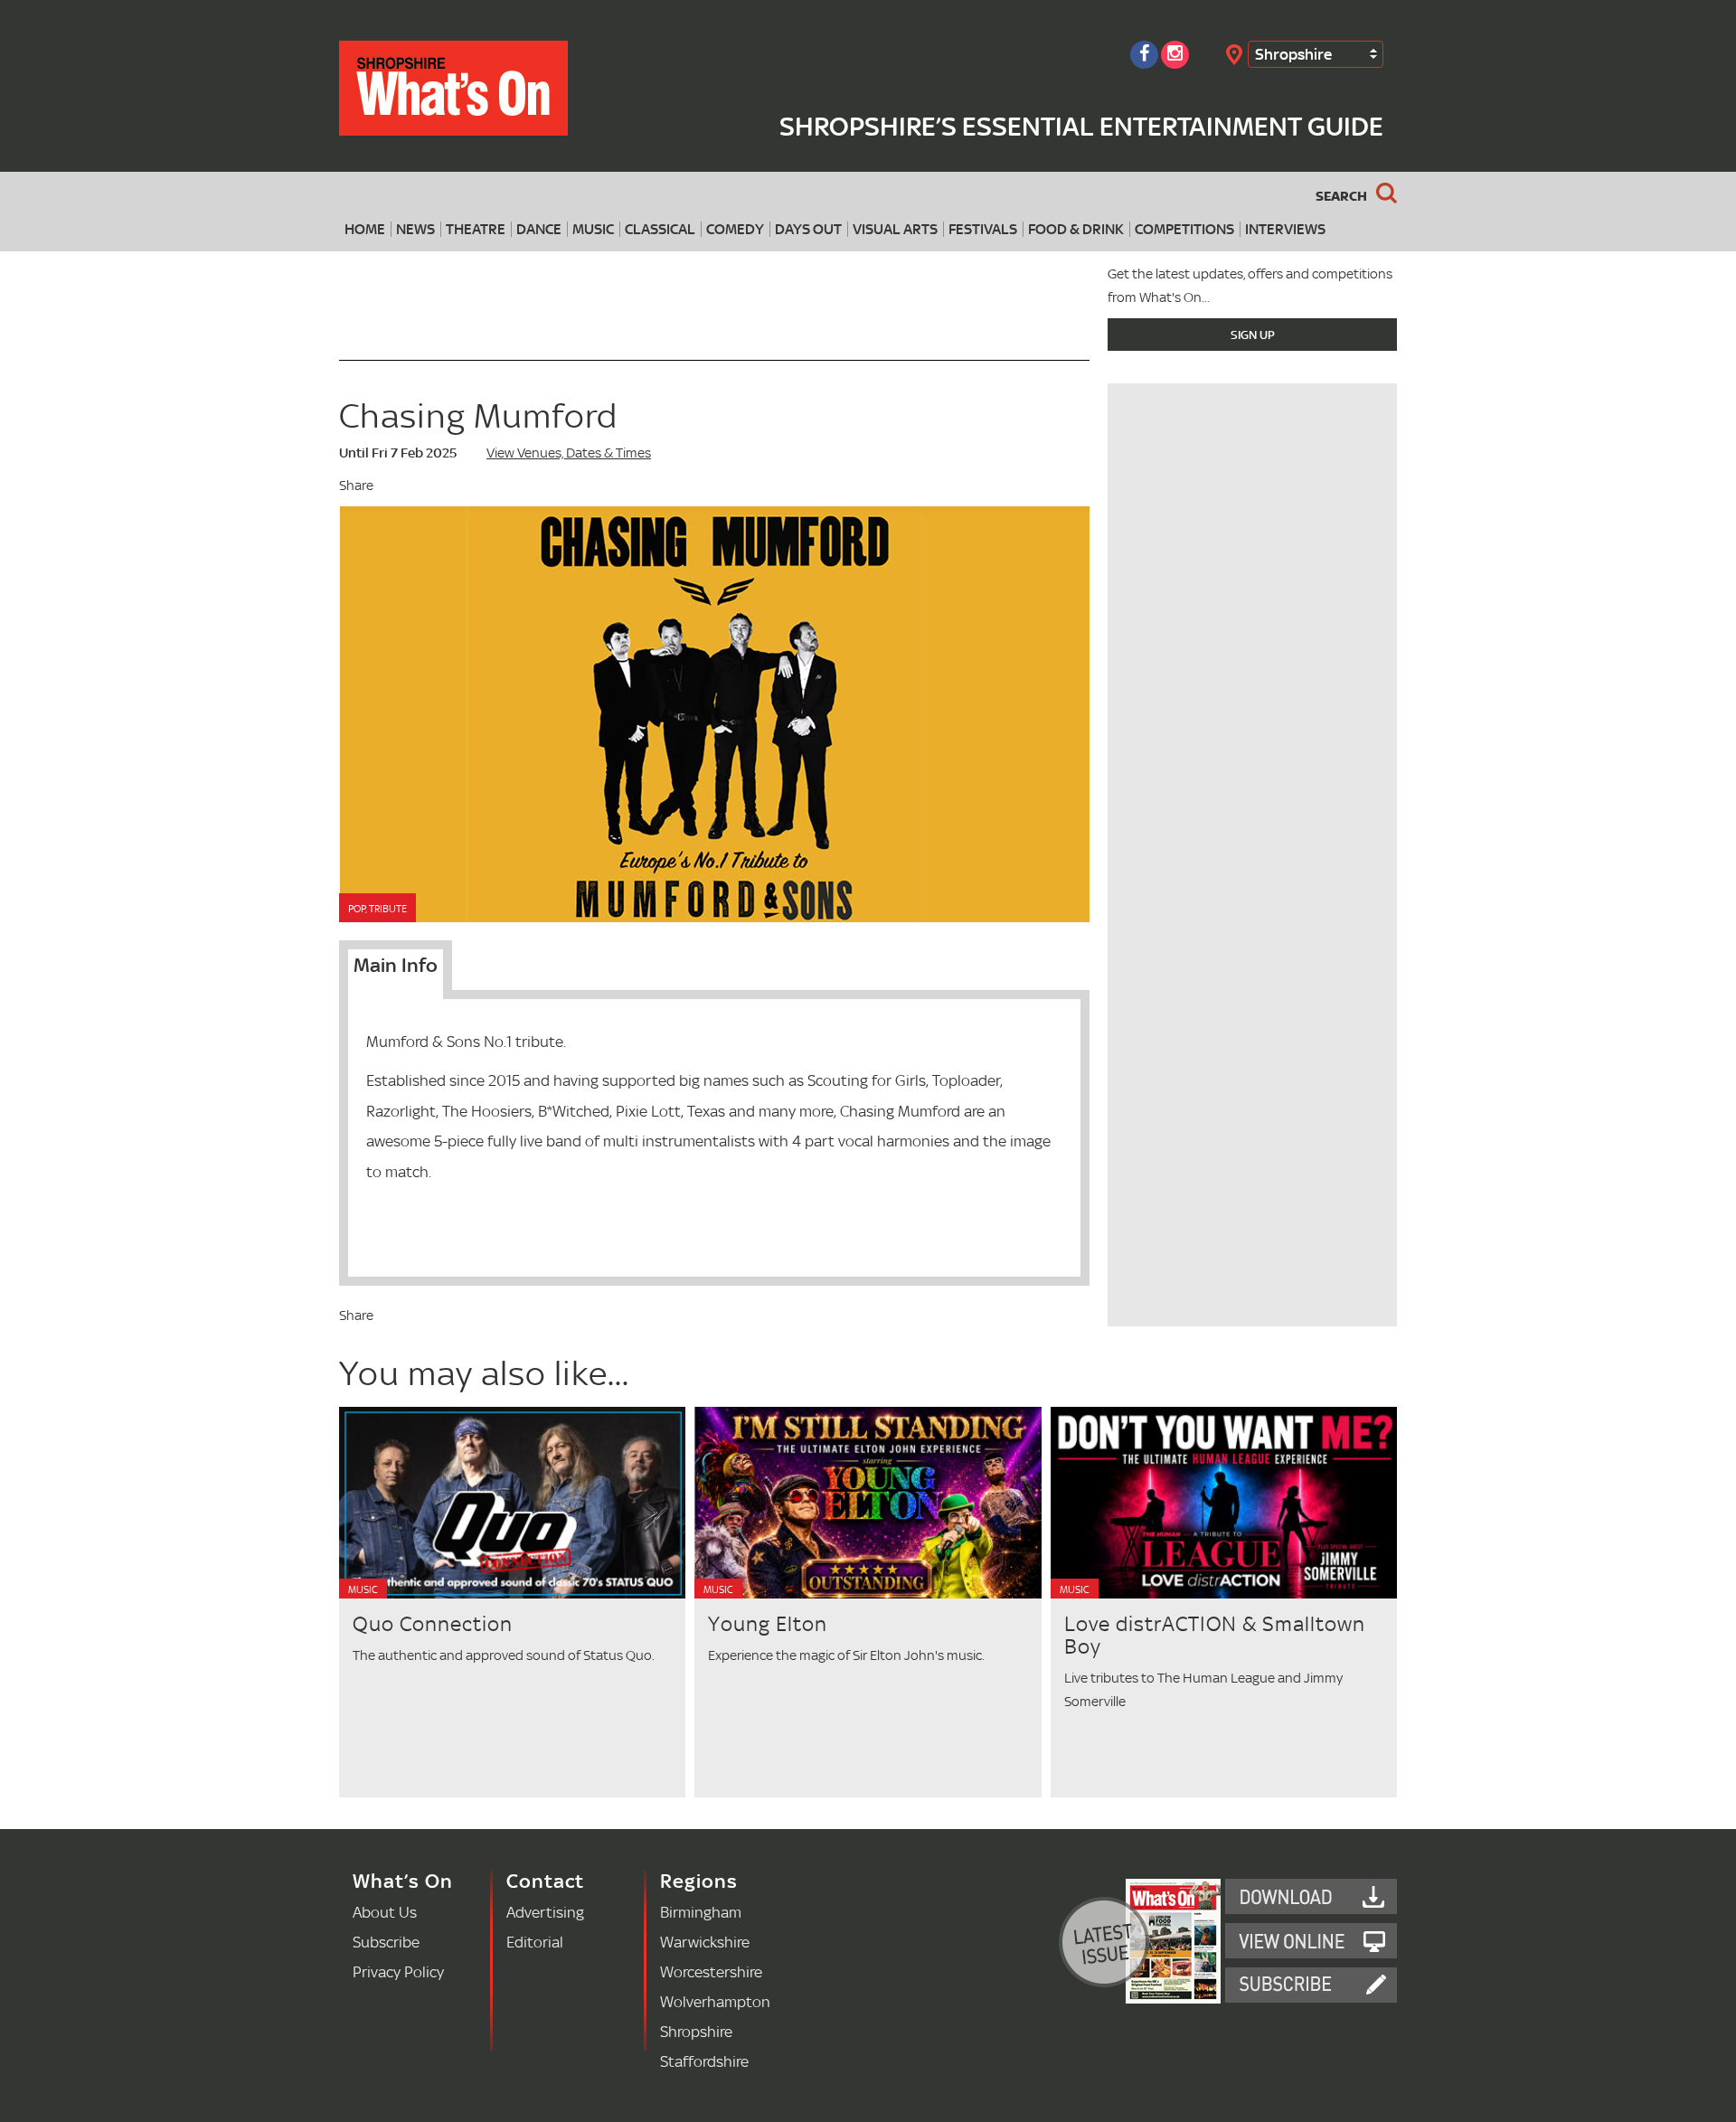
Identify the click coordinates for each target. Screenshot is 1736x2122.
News (415, 229)
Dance (539, 229)
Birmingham (701, 1912)
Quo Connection (433, 1623)
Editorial (535, 1942)
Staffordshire (704, 2061)
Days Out (808, 229)
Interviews (1285, 229)
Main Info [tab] (396, 965)
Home (365, 229)
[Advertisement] (1252, 1200)
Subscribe (386, 1942)
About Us (385, 1912)
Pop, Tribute (377, 909)
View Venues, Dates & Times (569, 453)
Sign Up (1253, 335)
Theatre (476, 229)
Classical (660, 229)
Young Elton (768, 1623)
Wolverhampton (715, 2001)
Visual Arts (895, 229)
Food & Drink (1076, 229)
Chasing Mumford (478, 415)
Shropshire (1293, 54)
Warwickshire (705, 1942)
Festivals (983, 229)
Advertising (545, 1912)
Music (593, 229)
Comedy (735, 229)
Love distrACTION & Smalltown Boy (1215, 1635)
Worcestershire (711, 1971)
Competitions (1184, 229)
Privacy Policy (398, 1971)
